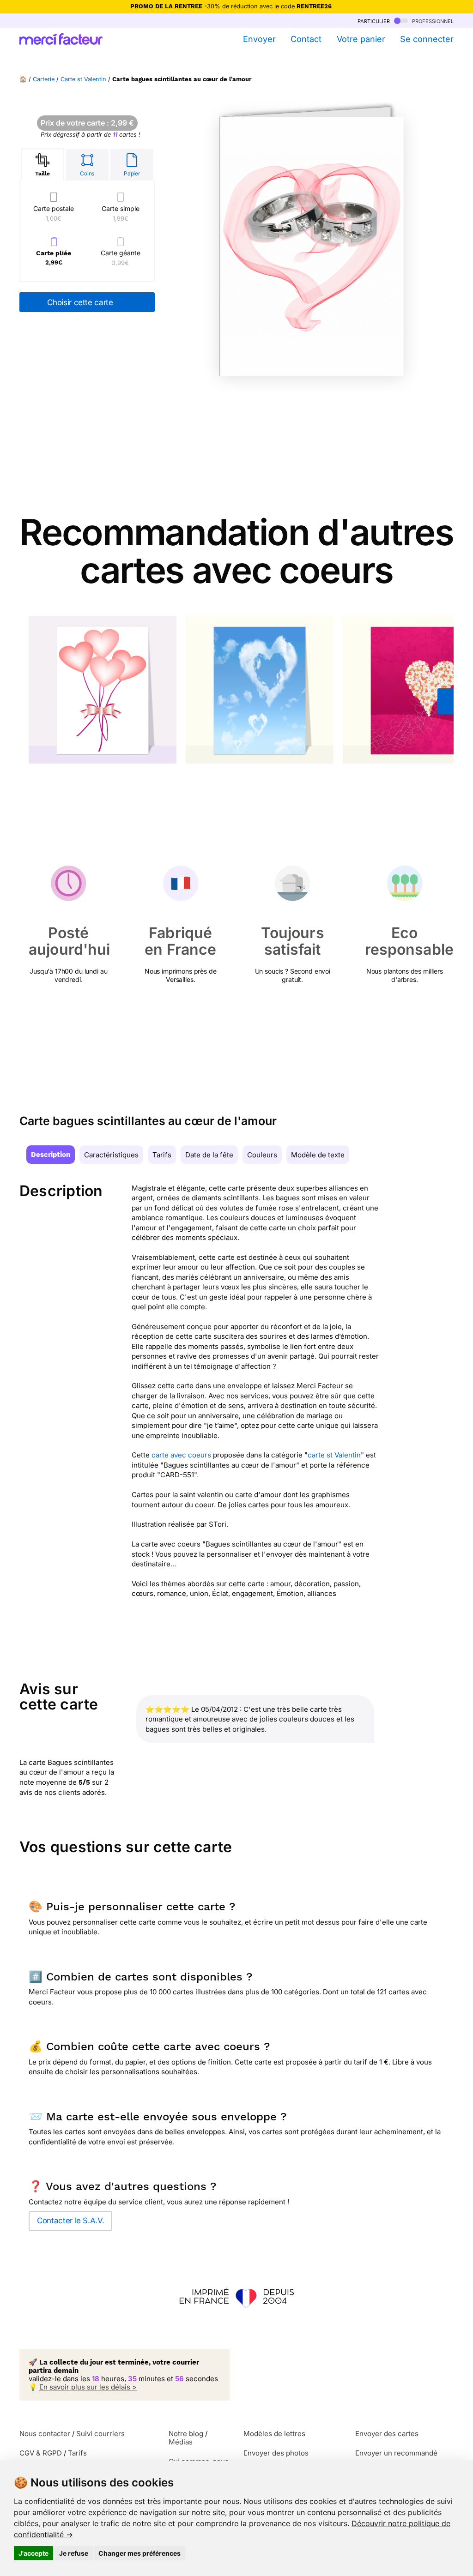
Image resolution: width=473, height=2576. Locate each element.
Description (51, 1155)
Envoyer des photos (276, 2453)
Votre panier (361, 39)
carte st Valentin (334, 1455)
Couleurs (262, 1155)
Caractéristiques (111, 1155)
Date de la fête (209, 1155)
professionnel (432, 21)
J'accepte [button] (33, 2553)
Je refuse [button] (74, 2553)
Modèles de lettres (274, 2434)
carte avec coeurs (181, 1455)
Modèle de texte (318, 1155)
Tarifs (162, 1155)
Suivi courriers (100, 2434)
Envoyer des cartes (387, 2434)
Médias (181, 2442)
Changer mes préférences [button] (139, 2553)
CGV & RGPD (41, 2453)
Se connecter (427, 39)
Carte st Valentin (83, 79)
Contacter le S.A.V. (70, 2221)
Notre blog (186, 2434)
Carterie (44, 79)
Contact (306, 39)
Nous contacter (45, 2434)
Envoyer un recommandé (396, 2453)
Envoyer (259, 39)
